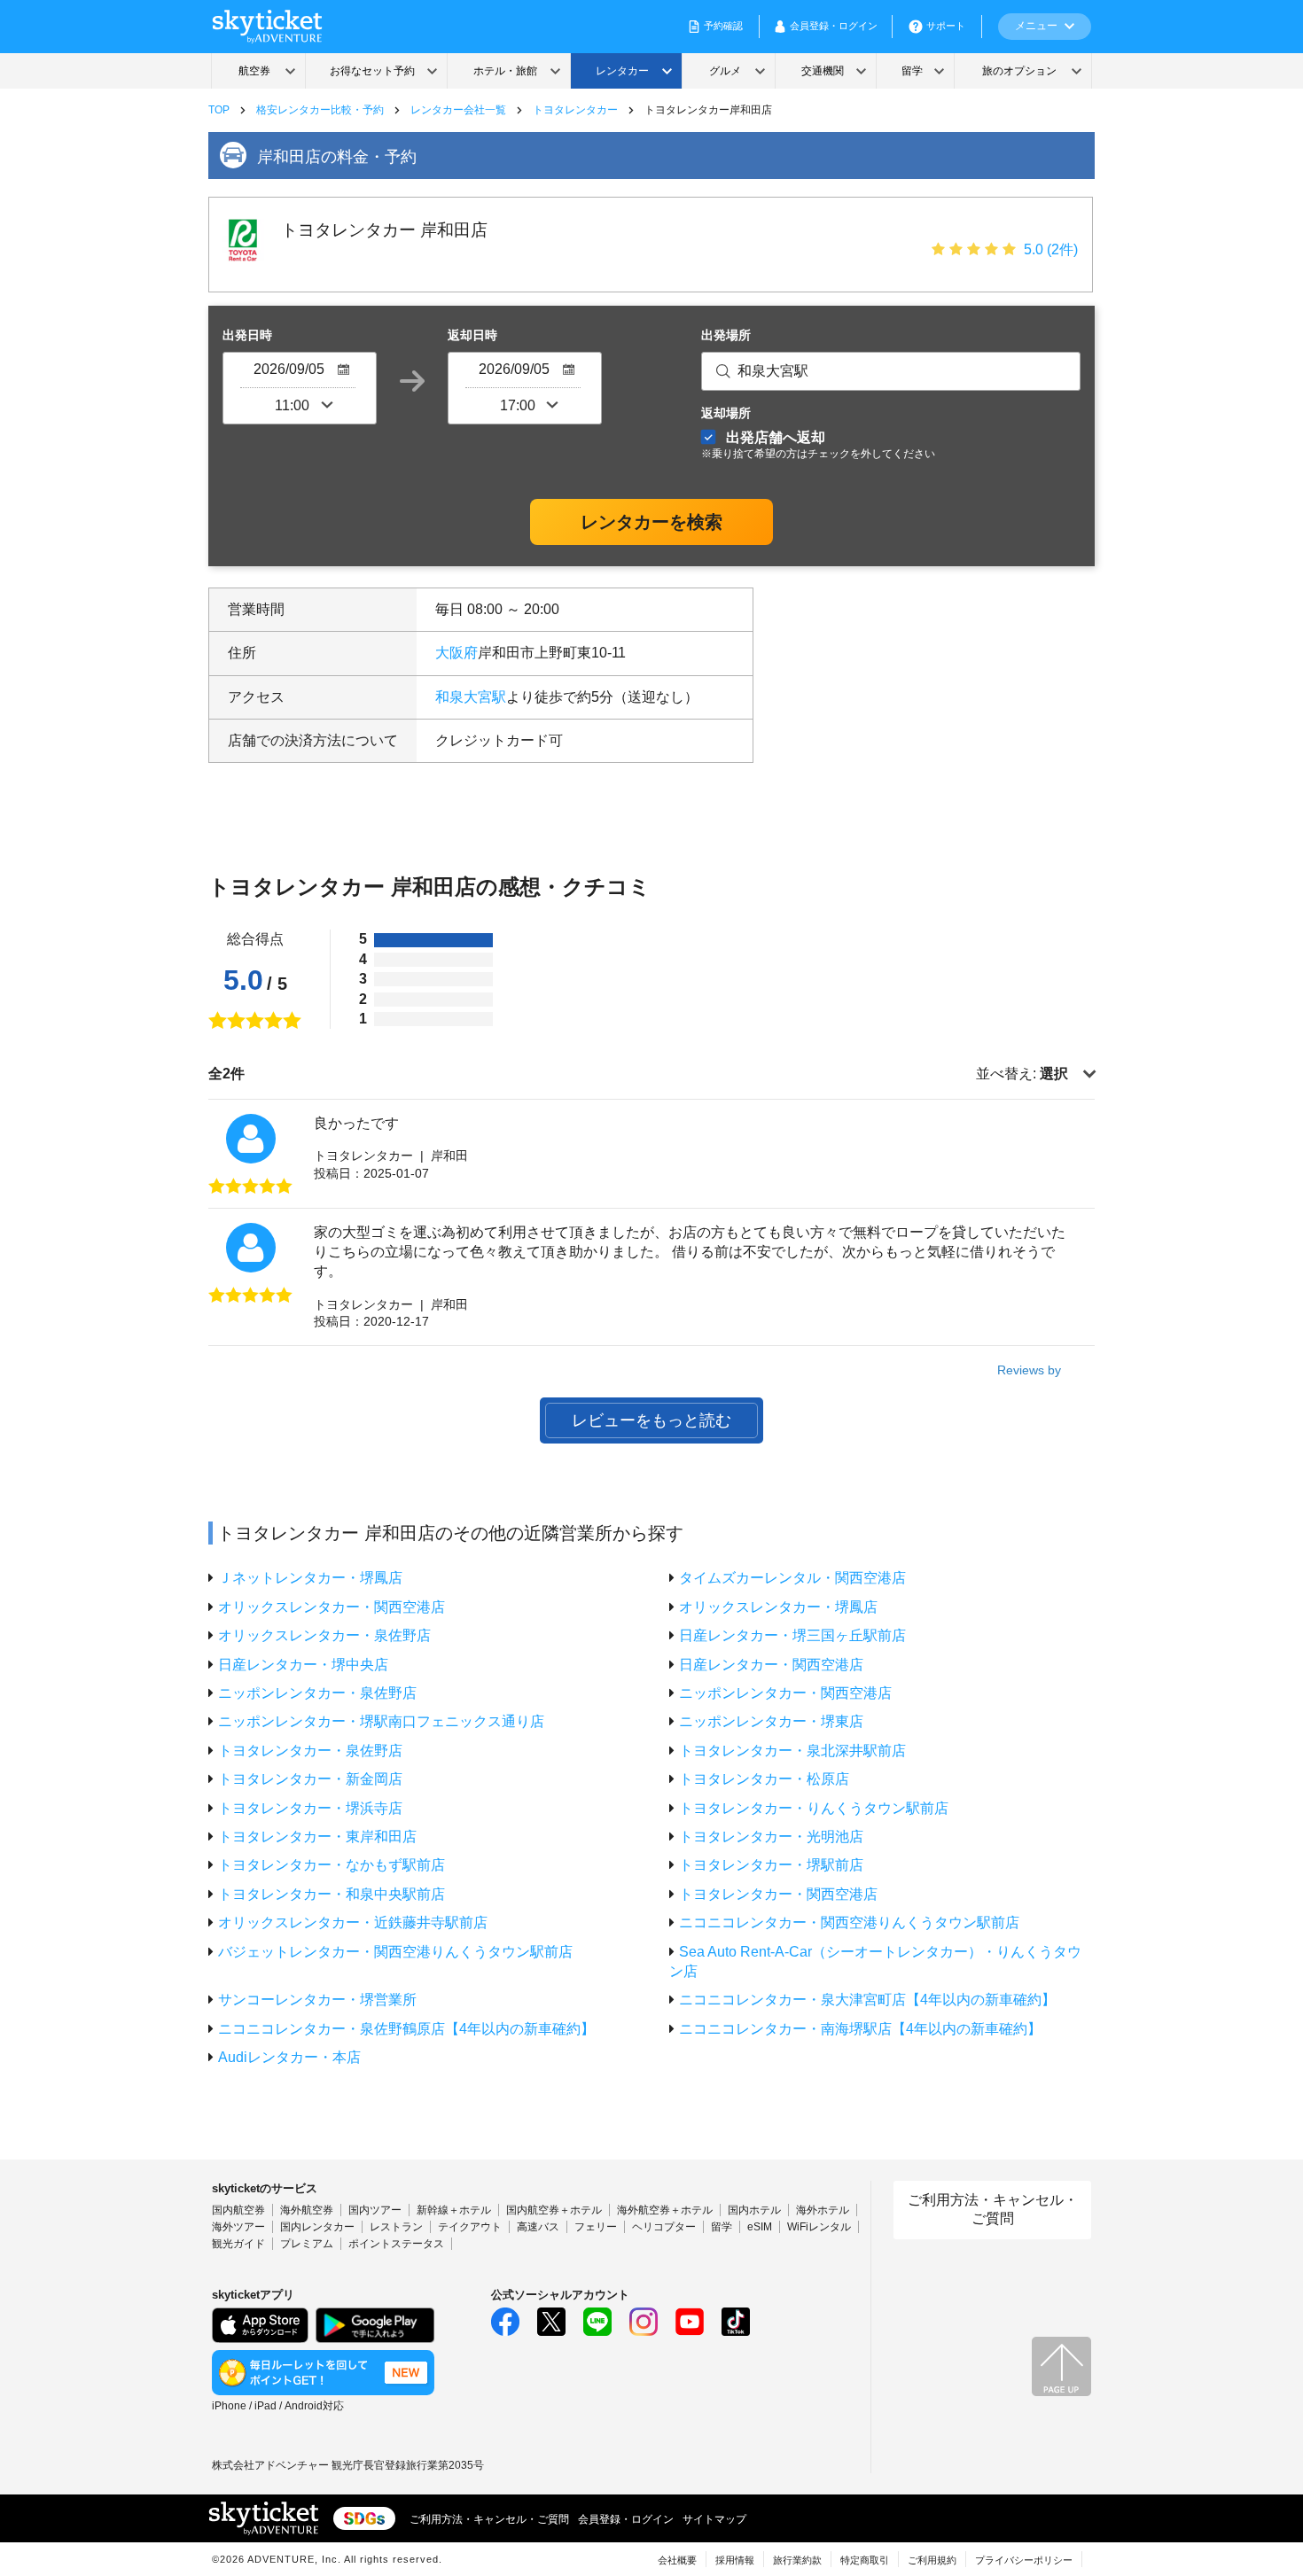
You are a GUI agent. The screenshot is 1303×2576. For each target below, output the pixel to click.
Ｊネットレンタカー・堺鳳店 (310, 1578)
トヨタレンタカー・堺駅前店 (771, 1865)
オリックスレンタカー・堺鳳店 (778, 1607)
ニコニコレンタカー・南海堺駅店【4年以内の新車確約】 (860, 2029)
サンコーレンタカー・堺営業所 (317, 2000)
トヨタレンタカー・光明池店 (771, 1837)
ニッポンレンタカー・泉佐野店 (317, 1693)
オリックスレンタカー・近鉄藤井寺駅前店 (353, 1922)
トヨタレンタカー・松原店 (764, 1779)
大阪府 (456, 653)
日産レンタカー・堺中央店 (303, 1665)
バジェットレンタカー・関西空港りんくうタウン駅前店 (395, 1952)
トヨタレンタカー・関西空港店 (778, 1894)
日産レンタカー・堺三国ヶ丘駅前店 (792, 1635)
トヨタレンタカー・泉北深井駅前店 (792, 1751)
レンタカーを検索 (651, 522)
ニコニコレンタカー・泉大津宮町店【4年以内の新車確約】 (867, 2000)
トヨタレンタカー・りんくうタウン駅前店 (814, 1808)
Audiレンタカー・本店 (289, 2057)
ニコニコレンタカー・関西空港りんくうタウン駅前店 (849, 1922)
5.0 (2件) (1051, 249)
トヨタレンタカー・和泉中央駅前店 (332, 1894)
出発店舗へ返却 (818, 444)
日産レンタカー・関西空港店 (771, 1665)
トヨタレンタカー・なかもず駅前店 (332, 1865)
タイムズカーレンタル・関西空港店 (792, 1578)
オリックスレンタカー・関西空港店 (332, 1607)
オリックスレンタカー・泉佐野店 (324, 1635)
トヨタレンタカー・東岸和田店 (317, 1837)
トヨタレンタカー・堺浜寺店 (310, 1808)
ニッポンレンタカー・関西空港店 (785, 1693)
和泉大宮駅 (471, 697)
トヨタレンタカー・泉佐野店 (310, 1751)
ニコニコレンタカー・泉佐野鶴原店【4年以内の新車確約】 (406, 2029)
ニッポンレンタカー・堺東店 (771, 1721)
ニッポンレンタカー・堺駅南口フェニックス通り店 (381, 1721)
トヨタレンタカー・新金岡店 (310, 1779)
